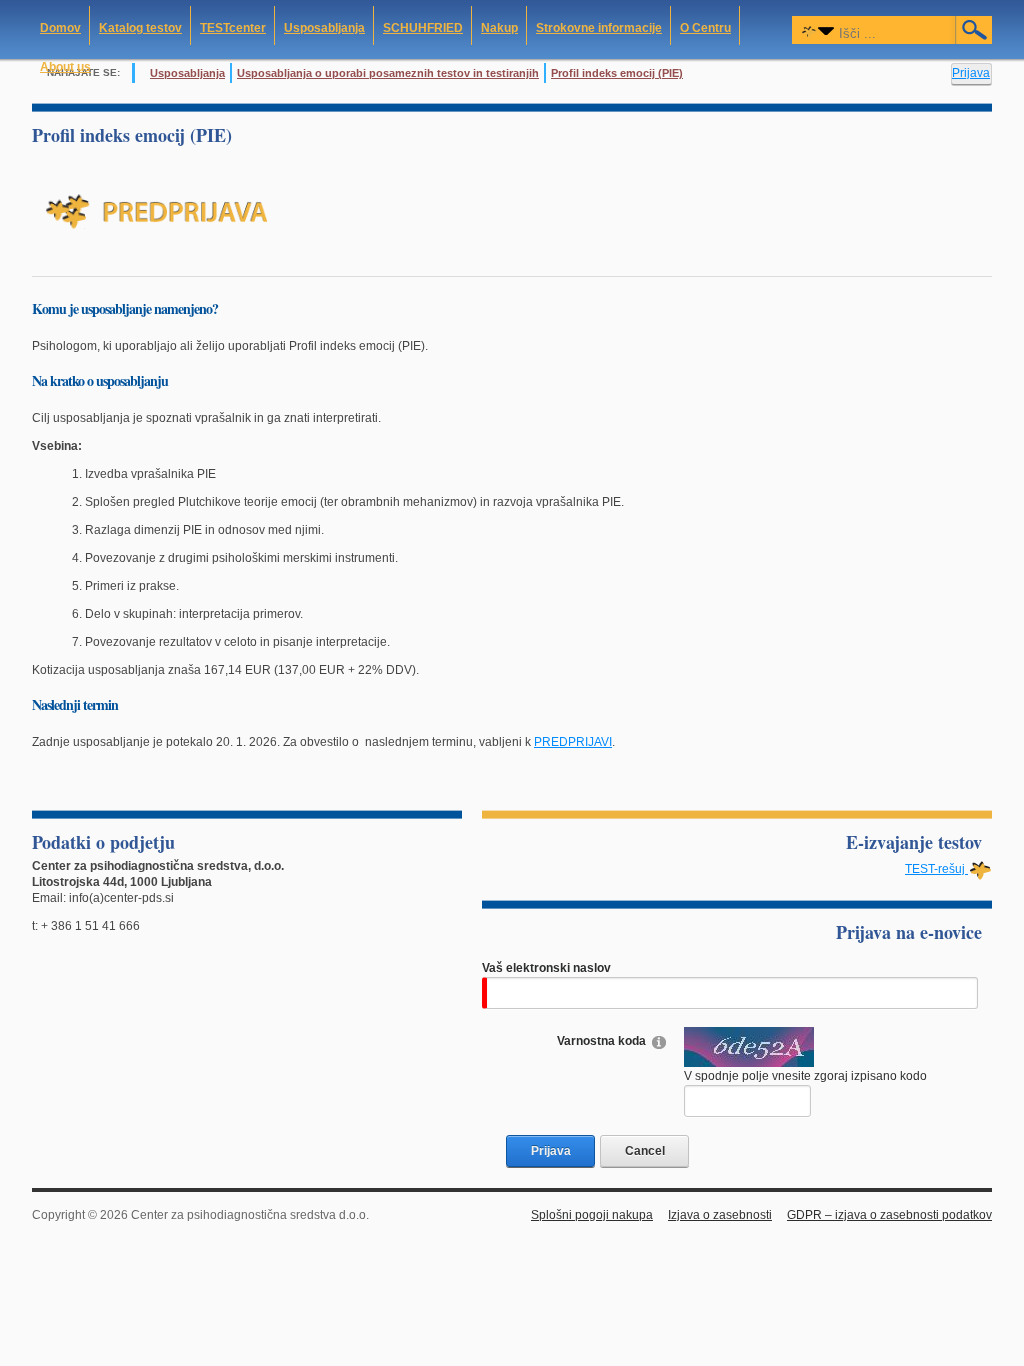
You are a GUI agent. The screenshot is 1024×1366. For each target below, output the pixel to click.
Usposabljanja (187, 73)
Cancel (645, 1151)
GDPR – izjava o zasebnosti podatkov (889, 1215)
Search (975, 30)
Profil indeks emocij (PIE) (617, 73)
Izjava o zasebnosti (720, 1215)
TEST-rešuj (936, 869)
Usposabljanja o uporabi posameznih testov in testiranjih (388, 73)
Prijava (971, 73)
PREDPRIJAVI (573, 742)
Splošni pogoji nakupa (592, 1215)
